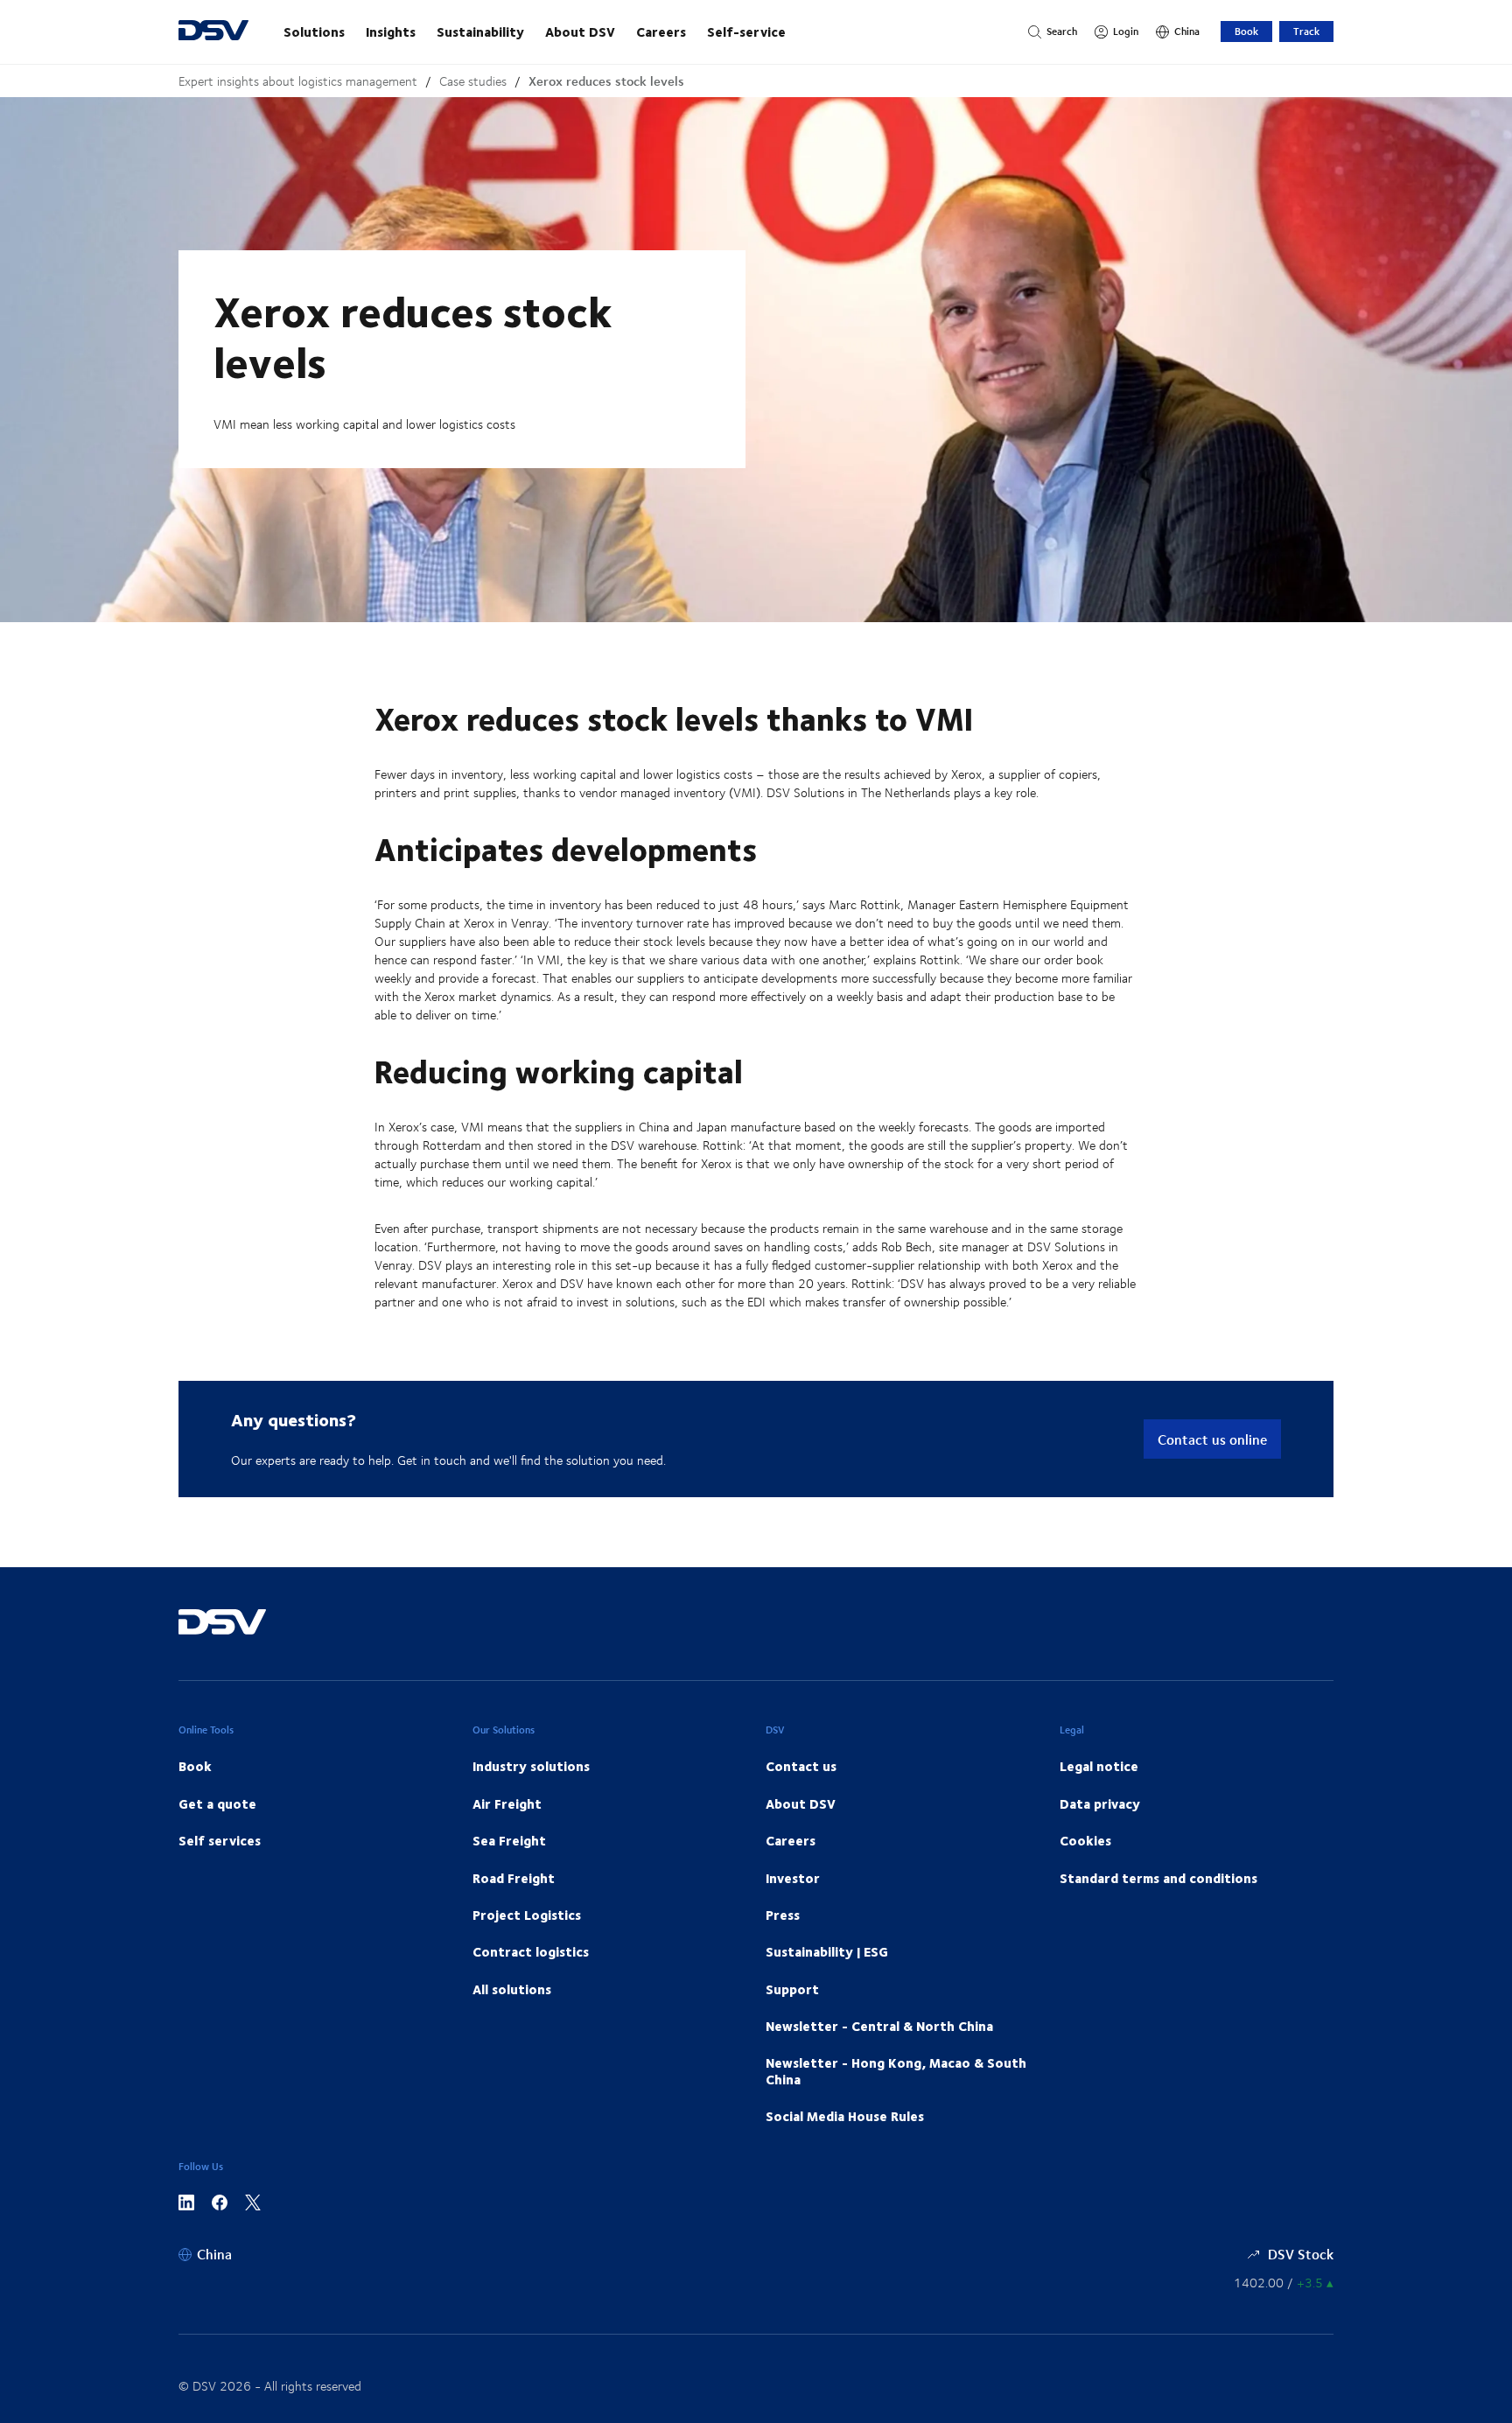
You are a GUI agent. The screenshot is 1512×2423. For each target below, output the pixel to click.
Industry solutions (531, 1766)
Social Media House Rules (845, 2116)
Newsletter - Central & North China (879, 2026)
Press (783, 1915)
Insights (391, 32)
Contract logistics (531, 1951)
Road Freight (514, 1878)
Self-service (746, 32)
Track (1306, 31)
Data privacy (1100, 1803)
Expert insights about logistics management (298, 81)
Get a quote (217, 1803)
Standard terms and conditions (1158, 1878)
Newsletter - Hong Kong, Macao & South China (896, 2070)
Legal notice (1099, 1766)
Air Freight (507, 1803)
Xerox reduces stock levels (606, 81)
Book (1246, 31)
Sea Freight (509, 1840)
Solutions (314, 32)
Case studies (473, 81)
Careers (661, 32)
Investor (793, 1878)
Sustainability (480, 32)
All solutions (512, 1989)
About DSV (580, 32)
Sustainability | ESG (827, 1951)
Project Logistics (527, 1915)
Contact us (801, 1766)
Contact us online (1212, 1439)
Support (792, 1989)
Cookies (1085, 1840)
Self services (220, 1840)
